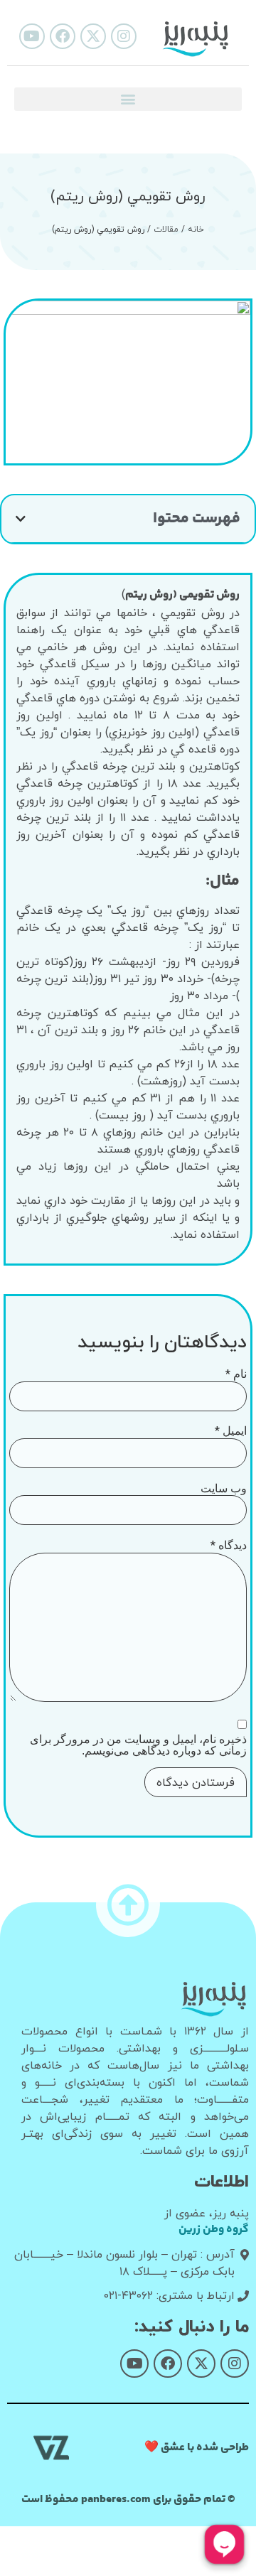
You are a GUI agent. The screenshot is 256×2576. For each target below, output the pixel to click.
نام (236, 1374)
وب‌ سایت (224, 1489)
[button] (128, 99)
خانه (196, 229)
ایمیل (231, 1431)
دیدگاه (229, 1546)
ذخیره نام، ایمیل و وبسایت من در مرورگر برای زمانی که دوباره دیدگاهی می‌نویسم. (138, 1745)
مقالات (166, 229)
